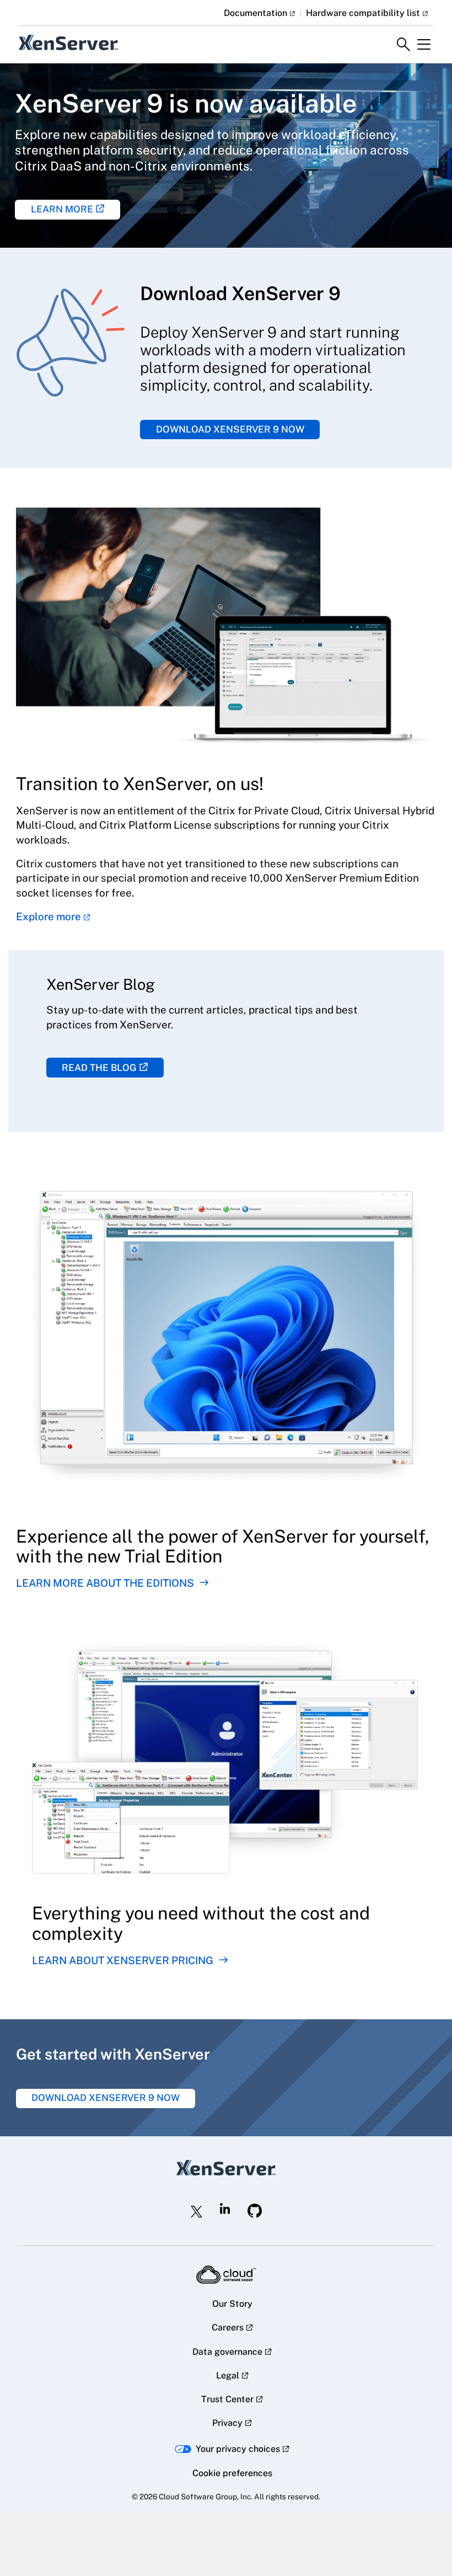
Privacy (227, 2423)
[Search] (403, 45)
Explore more (49, 916)
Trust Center (227, 2399)
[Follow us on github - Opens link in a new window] (255, 2211)
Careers (228, 2327)
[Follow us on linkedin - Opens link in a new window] (225, 2209)
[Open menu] (424, 45)
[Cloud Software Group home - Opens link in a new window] (226, 2275)
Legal (228, 2375)
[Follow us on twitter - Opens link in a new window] (197, 2212)
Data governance (227, 2352)
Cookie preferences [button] (232, 2473)
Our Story (232, 2304)
